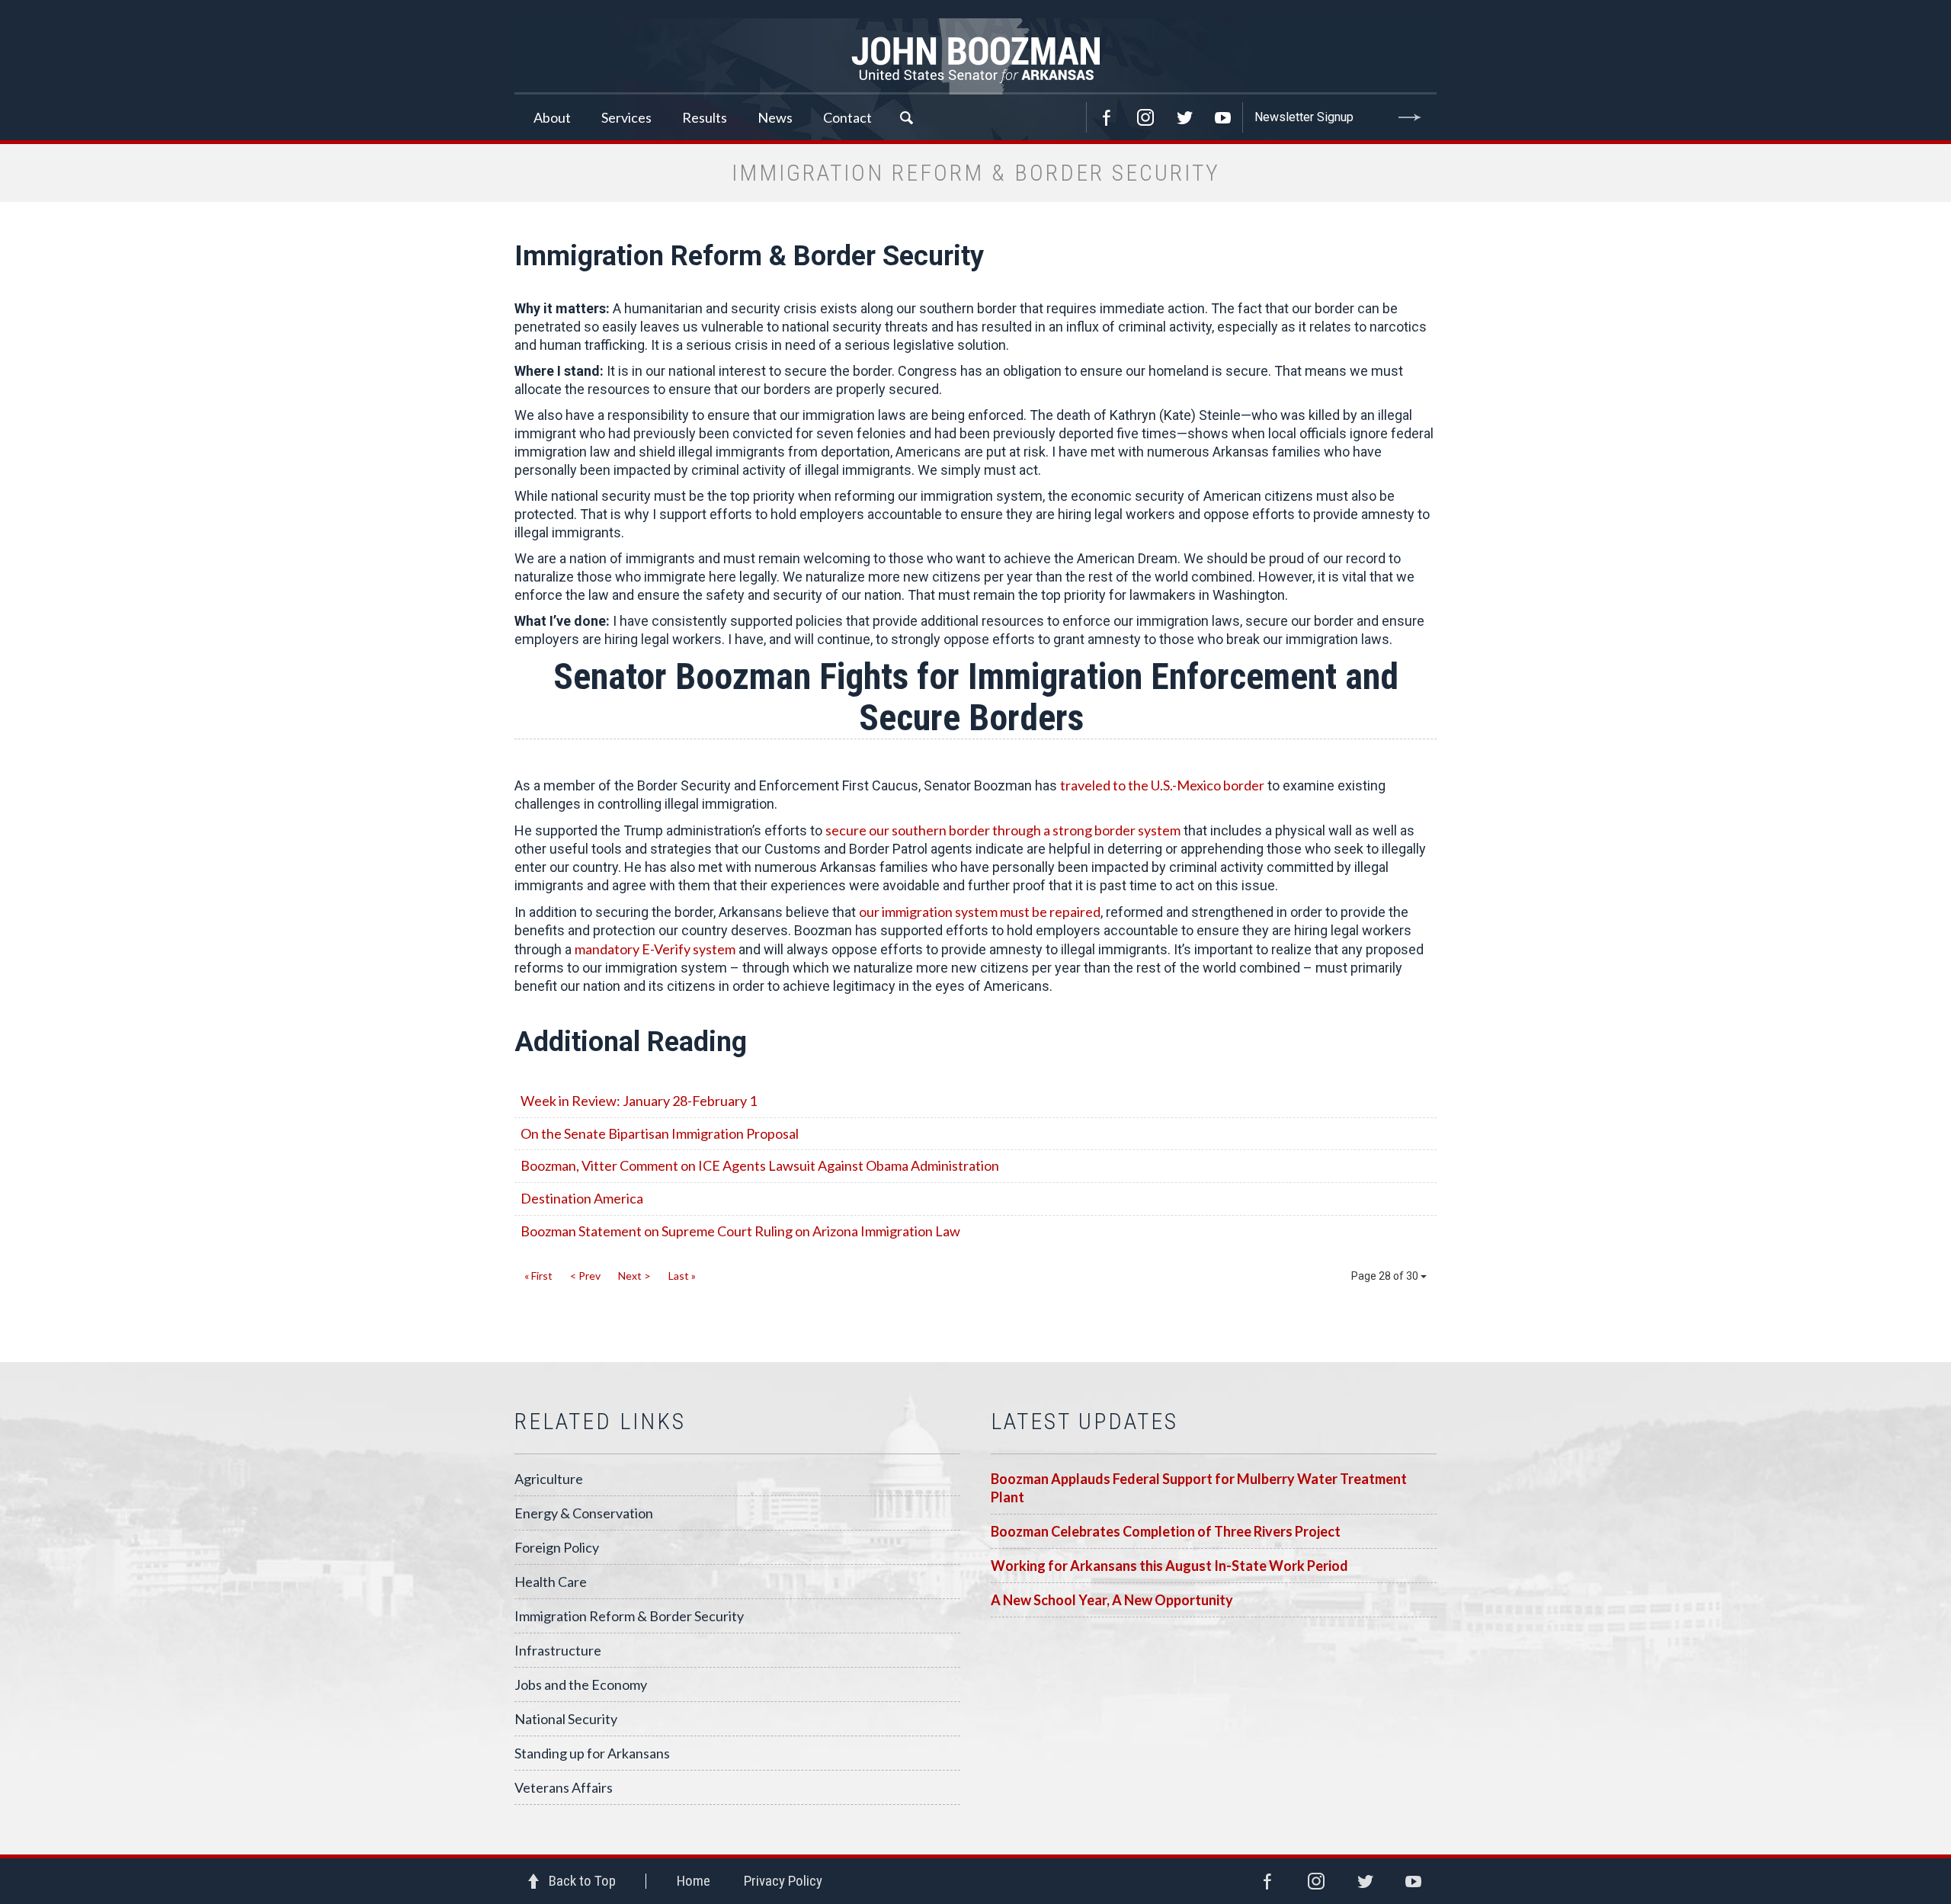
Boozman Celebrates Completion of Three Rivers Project (1166, 1531)
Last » (682, 1276)
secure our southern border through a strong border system (1003, 830)
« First (538, 1276)
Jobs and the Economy (581, 1684)
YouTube (1223, 117)
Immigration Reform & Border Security (629, 1616)
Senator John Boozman (975, 56)
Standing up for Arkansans (592, 1753)
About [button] (552, 117)
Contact (847, 117)
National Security (566, 1719)
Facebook (1107, 117)
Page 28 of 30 (1386, 1276)
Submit (1410, 117)
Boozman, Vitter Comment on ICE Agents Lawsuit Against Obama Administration (760, 1165)
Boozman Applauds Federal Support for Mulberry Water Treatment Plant (1199, 1488)
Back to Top (582, 1881)
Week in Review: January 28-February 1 (639, 1101)
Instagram (1145, 117)
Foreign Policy (557, 1547)
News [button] (775, 117)
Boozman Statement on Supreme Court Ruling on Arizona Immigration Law (740, 1231)
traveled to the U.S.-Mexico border (1162, 785)
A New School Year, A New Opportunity (1112, 1600)
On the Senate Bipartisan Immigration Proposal (660, 1133)
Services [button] (626, 117)
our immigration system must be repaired (980, 912)
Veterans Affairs (564, 1787)
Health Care (551, 1582)
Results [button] (705, 117)
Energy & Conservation (584, 1513)
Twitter (1184, 117)
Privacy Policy (783, 1881)
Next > (634, 1276)
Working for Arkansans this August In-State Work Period (1169, 1566)
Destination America (582, 1198)
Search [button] (906, 117)
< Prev (585, 1276)
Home (694, 1881)
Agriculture (549, 1479)
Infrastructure (558, 1650)
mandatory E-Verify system (655, 949)
